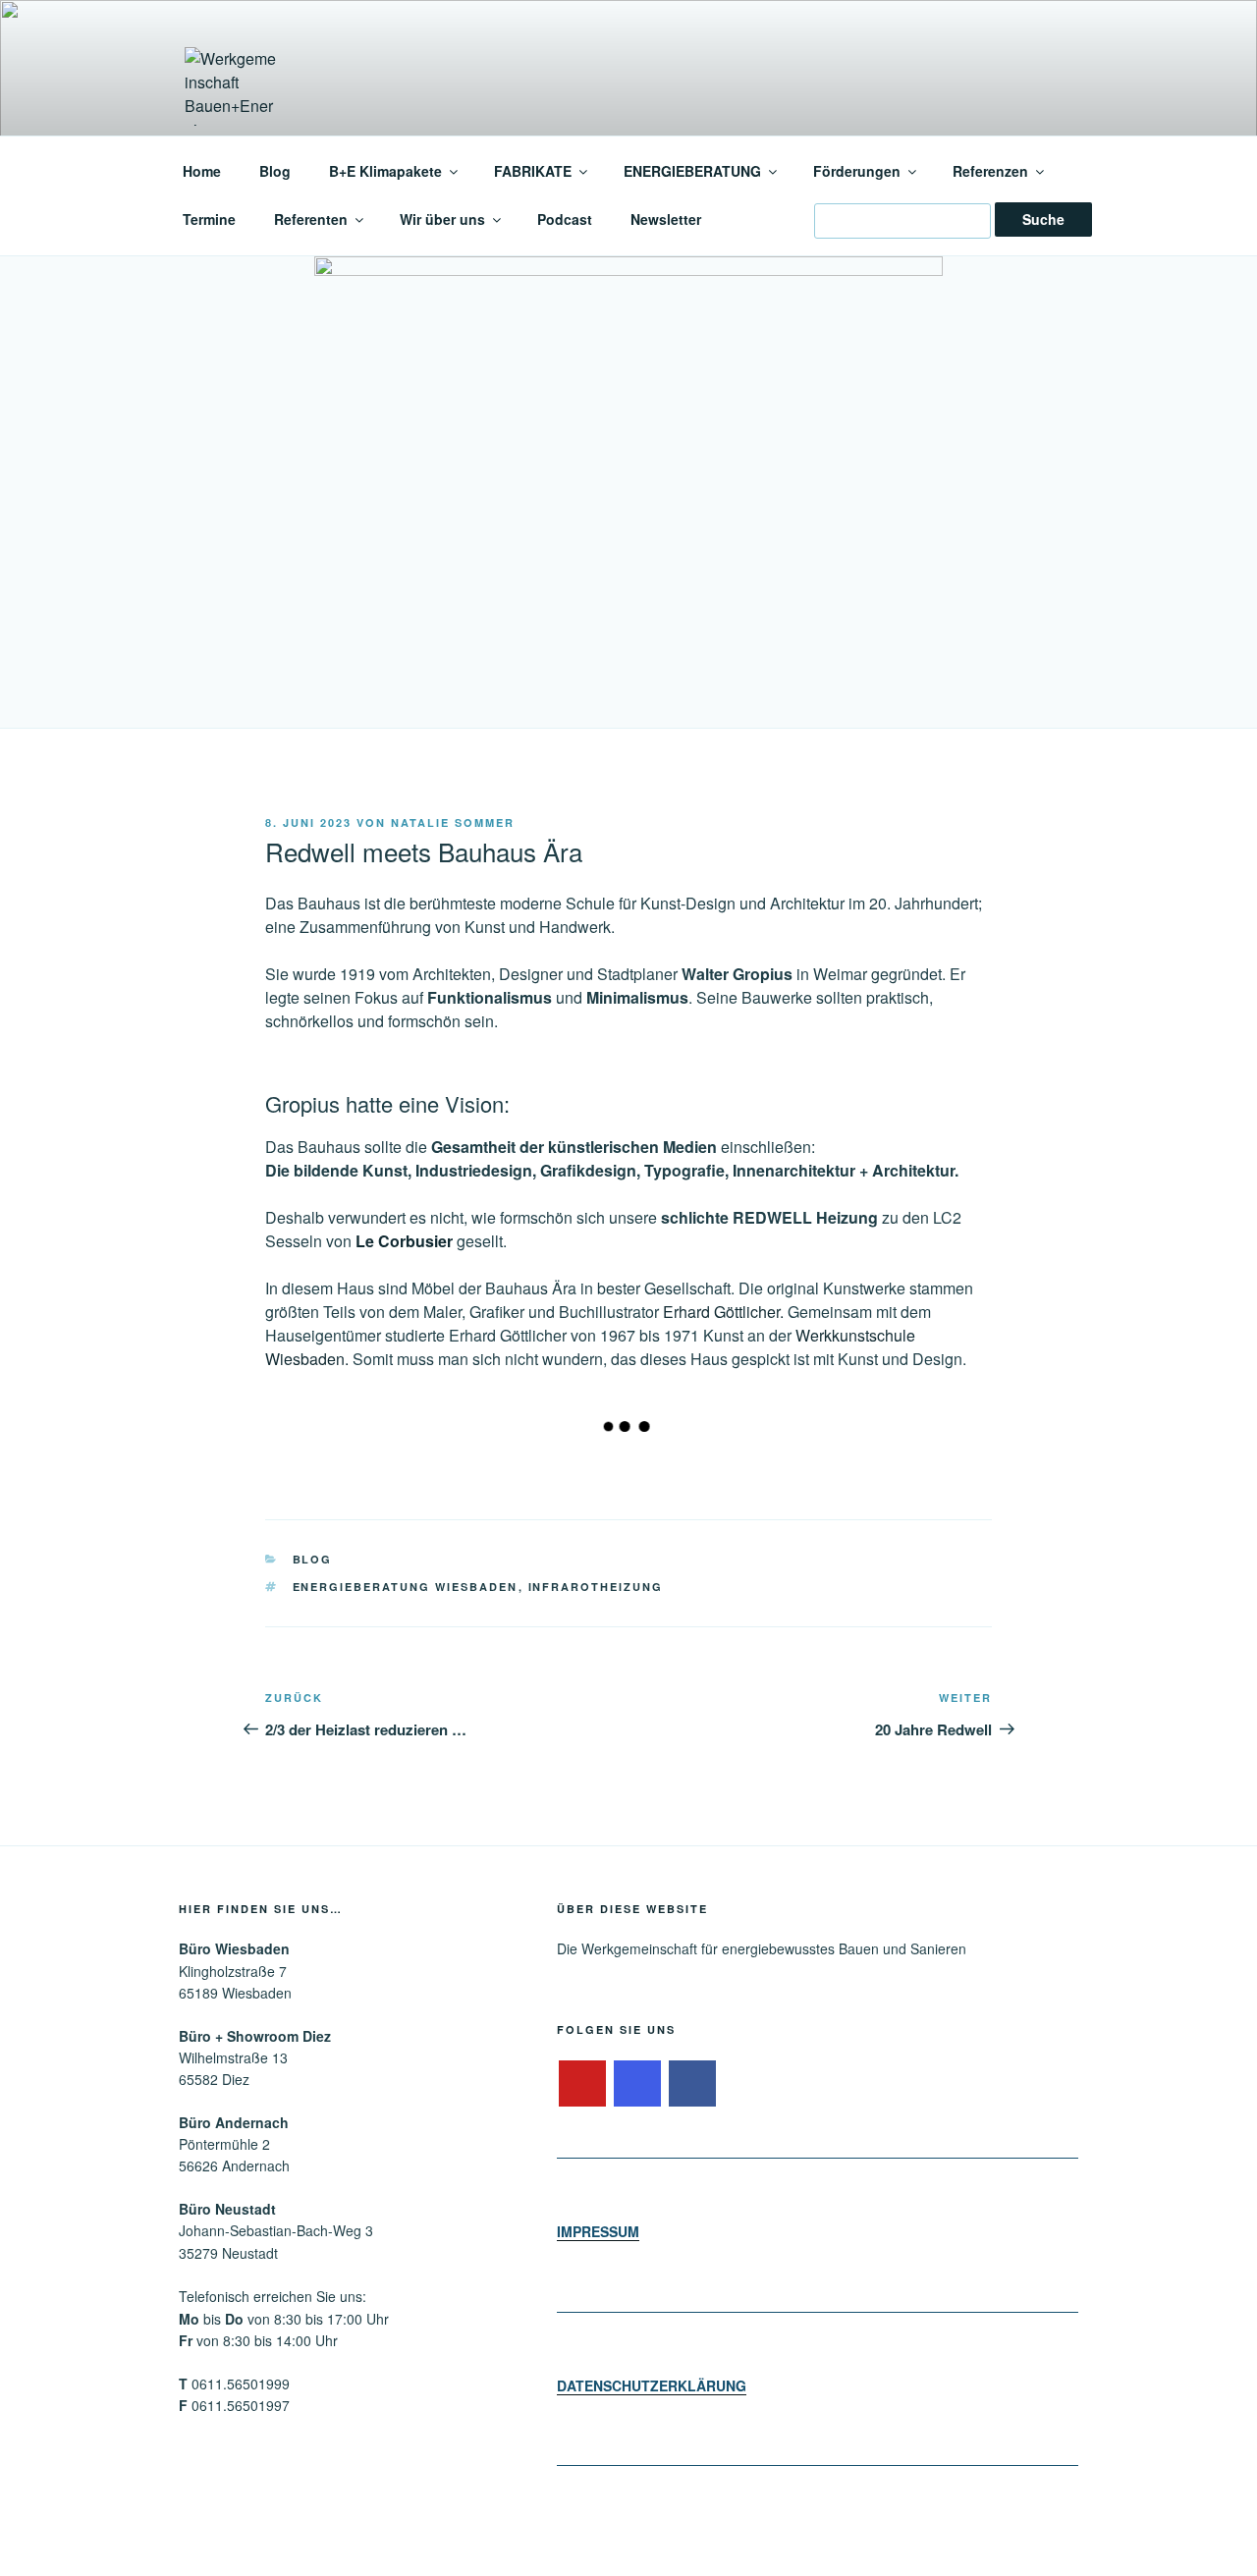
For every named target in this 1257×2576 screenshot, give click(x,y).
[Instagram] (637, 2084)
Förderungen (857, 171)
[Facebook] (692, 2084)
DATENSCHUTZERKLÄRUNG (652, 2385)
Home (202, 171)
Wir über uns (442, 219)
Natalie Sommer (453, 822)
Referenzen (990, 171)
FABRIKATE (533, 171)
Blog (275, 171)
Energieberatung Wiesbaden (406, 1587)
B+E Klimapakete (385, 171)
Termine (209, 219)
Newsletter (666, 219)
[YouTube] (582, 2084)
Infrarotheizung (596, 1587)
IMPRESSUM (598, 2231)
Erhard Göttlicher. (725, 1312)
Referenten (311, 219)
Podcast (565, 219)
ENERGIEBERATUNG (692, 171)
